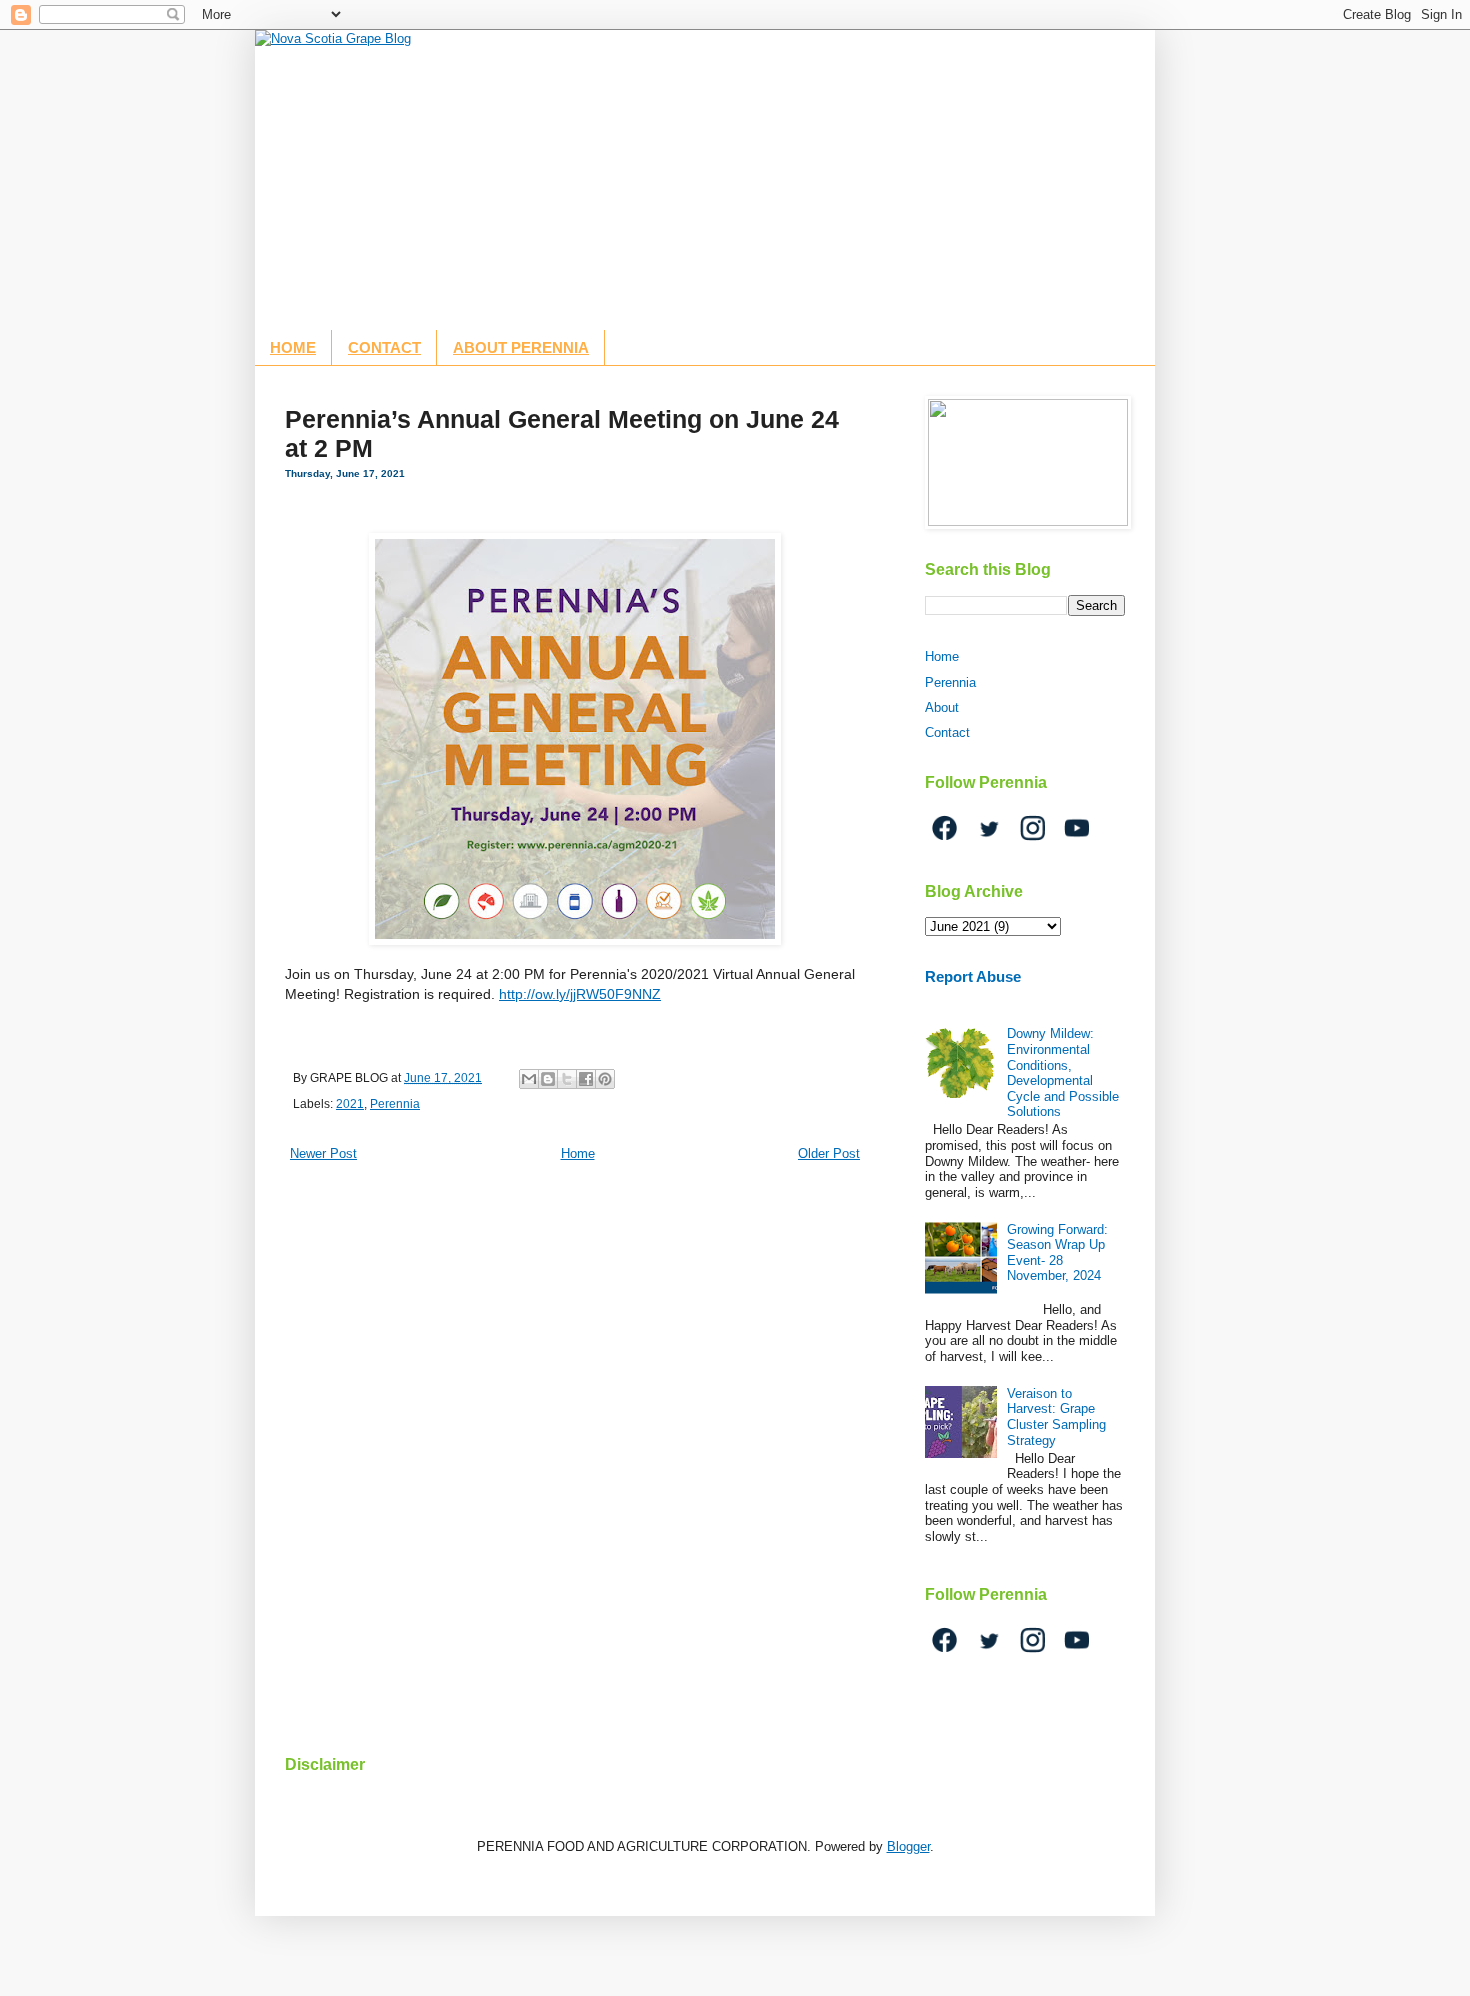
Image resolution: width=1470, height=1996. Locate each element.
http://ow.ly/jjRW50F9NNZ (580, 994)
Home (578, 1153)
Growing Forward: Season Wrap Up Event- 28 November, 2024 (1057, 1253)
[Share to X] (567, 1079)
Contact (947, 732)
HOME (293, 347)
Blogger (908, 1846)
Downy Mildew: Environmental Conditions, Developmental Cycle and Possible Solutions (1063, 1072)
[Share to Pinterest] (605, 1079)
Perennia (395, 1103)
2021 (350, 1103)
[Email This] (529, 1079)
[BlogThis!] (548, 1079)
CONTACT (384, 347)
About (942, 707)
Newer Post (323, 1153)
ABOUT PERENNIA (521, 347)
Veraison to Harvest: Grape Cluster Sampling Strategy (1056, 1417)
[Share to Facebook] (586, 1079)
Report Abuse (973, 976)
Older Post (829, 1153)
